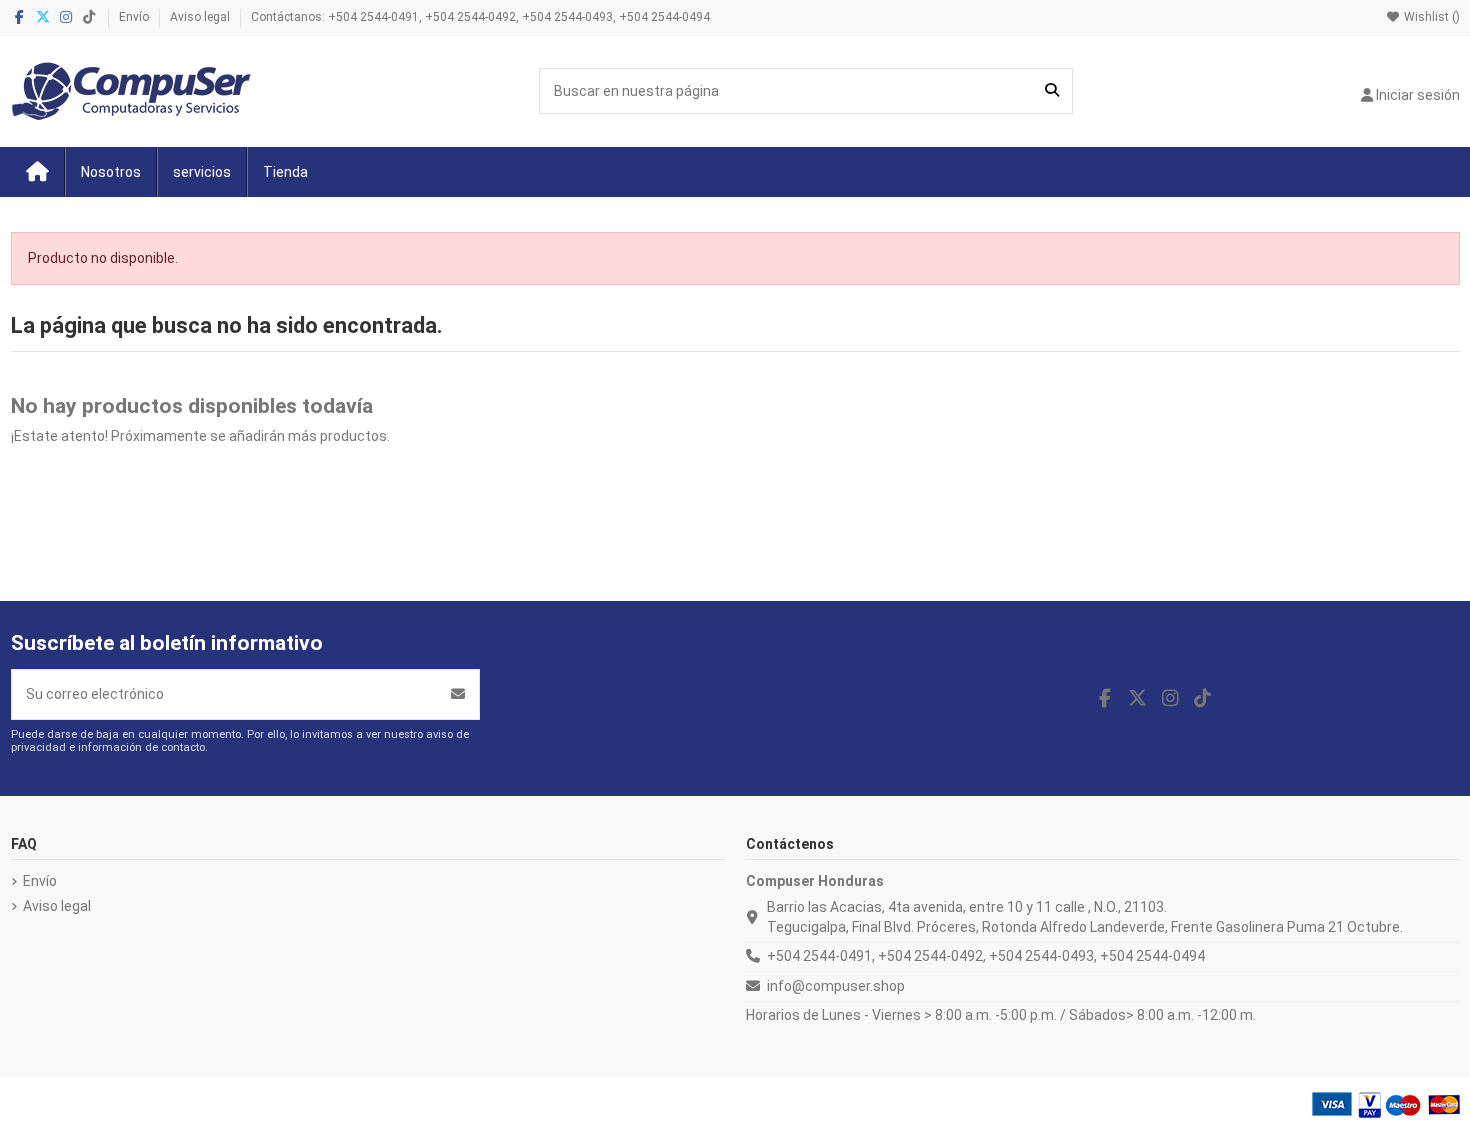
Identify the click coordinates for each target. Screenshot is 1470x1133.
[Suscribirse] (458, 694)
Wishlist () (1430, 17)
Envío (135, 17)
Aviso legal (201, 17)
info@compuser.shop (836, 986)
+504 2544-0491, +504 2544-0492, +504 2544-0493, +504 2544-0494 (986, 956)
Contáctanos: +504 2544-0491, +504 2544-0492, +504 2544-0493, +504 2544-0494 (480, 17)
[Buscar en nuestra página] (1052, 90)
